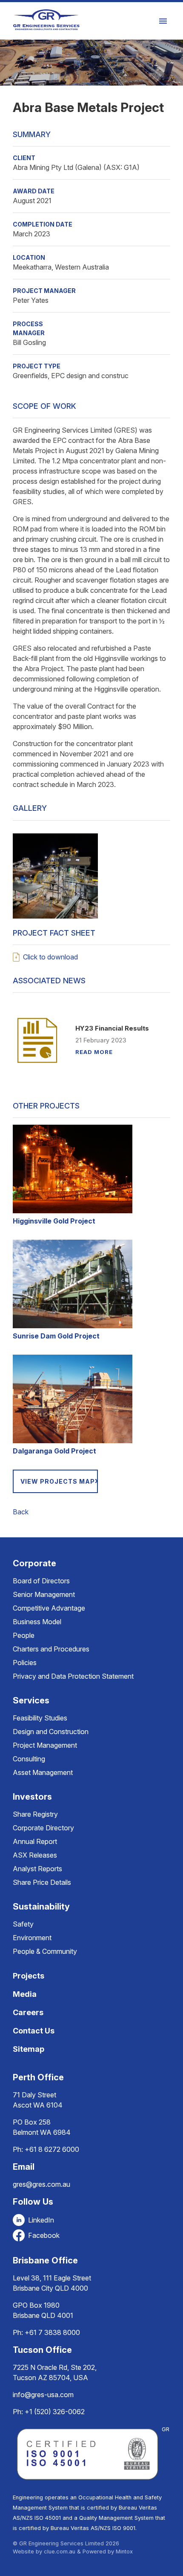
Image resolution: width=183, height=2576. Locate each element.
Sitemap (29, 2049)
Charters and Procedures (51, 1649)
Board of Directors (41, 1581)
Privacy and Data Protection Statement (73, 1676)
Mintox (124, 2552)
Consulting (29, 1759)
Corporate (34, 1563)
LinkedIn (41, 2220)
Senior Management (44, 1594)
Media (25, 1994)
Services (31, 1700)
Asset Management (43, 1772)
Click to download (50, 957)
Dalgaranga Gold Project (54, 1451)
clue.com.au (60, 2552)
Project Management (45, 1745)
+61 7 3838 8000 (52, 2332)
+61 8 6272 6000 (52, 2149)
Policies (25, 1663)
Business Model (37, 1622)
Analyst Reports (37, 1869)
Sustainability (41, 1907)
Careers (28, 2012)
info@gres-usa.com (43, 2395)
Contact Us (34, 2031)
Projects (29, 1976)
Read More (94, 1052)
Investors (32, 1797)
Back (21, 1512)
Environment (32, 1938)
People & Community (45, 1951)
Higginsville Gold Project (54, 1221)
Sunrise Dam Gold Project (56, 1336)
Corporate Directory (43, 1828)
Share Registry (35, 1814)
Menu (164, 21)
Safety (23, 1924)
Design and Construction (51, 1732)
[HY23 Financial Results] (37, 1040)
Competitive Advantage (49, 1608)
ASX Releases (35, 1855)
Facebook (44, 2235)
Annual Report (35, 1841)
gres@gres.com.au (41, 2184)
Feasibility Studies (40, 1718)
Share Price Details (42, 1882)
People (24, 1635)
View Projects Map (58, 1481)
